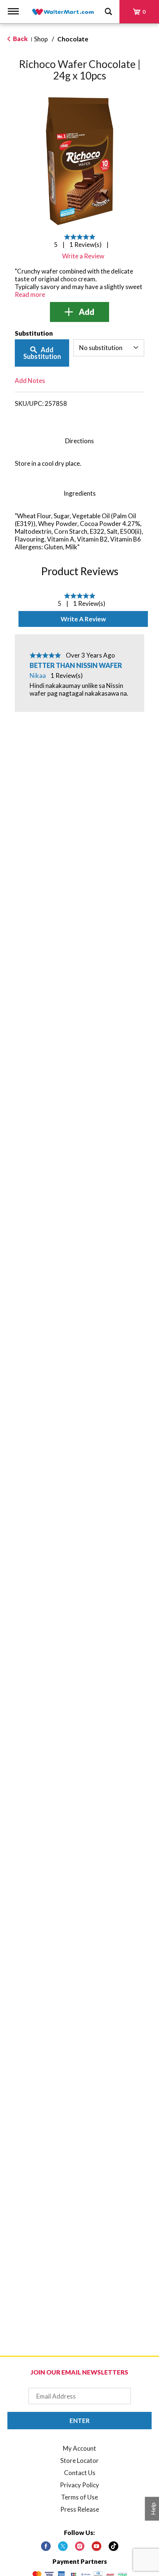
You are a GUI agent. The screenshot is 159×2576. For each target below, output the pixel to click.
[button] (79, 312)
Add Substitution (42, 353)
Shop (41, 39)
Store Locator (79, 2460)
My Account (79, 2448)
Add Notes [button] (30, 381)
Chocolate (73, 39)
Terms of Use (79, 2497)
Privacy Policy (79, 2485)
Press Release (80, 2509)
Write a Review (83, 619)
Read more (30, 294)
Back (20, 39)
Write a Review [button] (83, 256)
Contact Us (80, 2473)
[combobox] (109, 348)
